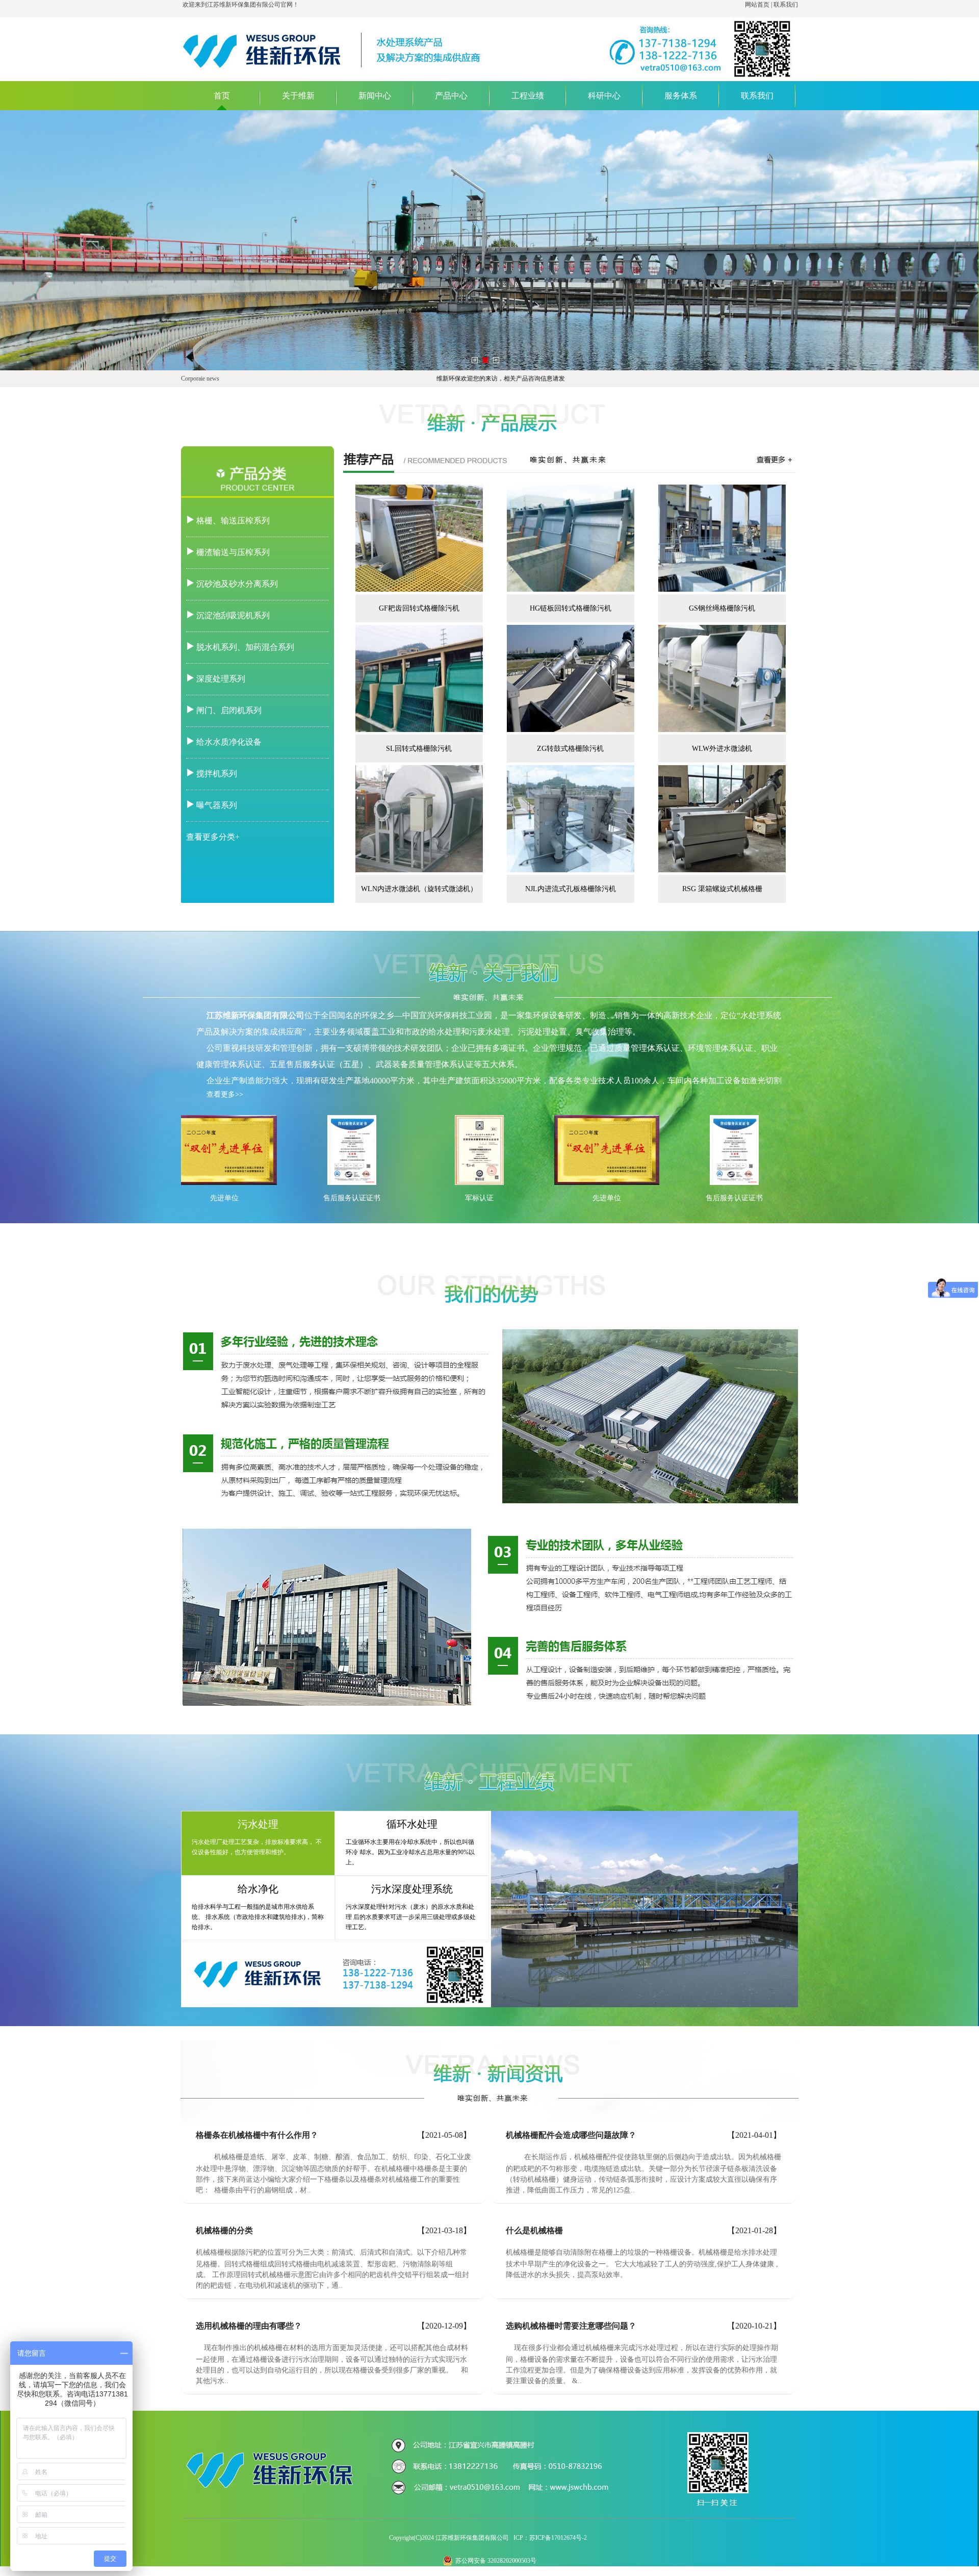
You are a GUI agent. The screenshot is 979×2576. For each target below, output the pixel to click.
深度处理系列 (221, 679)
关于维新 (298, 96)
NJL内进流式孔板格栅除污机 (571, 889)
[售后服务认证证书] (352, 1183)
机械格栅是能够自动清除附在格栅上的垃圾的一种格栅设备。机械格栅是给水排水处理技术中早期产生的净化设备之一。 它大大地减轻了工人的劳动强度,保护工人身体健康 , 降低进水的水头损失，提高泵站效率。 (642, 2264)
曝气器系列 (217, 805)
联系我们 (786, 5)
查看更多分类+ (213, 837)
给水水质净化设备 (229, 742)
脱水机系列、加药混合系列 (245, 647)
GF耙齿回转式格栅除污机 (419, 608)
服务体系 (681, 96)
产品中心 (451, 96)
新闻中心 (375, 96)
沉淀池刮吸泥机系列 (233, 615)
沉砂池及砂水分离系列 (237, 584)
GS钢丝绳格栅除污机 (722, 608)
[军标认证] (480, 1183)
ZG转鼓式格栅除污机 (570, 749)
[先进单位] (225, 1183)
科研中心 (604, 96)
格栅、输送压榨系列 (233, 521)
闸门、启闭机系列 (229, 710)
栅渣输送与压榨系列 (233, 552)
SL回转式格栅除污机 (419, 749)
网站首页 (757, 5)
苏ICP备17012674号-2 (558, 2538)
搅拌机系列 (217, 774)
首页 (222, 96)
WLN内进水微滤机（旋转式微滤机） (419, 889)
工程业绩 (528, 96)
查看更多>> (225, 1094)
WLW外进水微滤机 (722, 749)
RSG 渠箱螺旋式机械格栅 (722, 889)
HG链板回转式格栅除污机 (571, 608)
